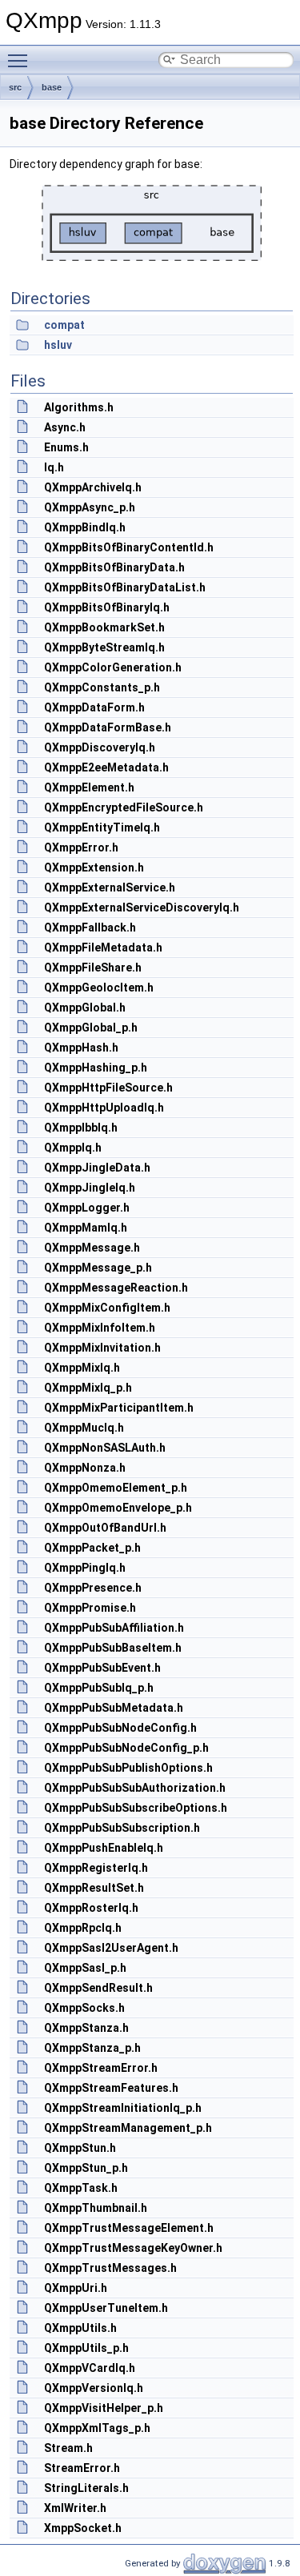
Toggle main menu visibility (21, 60)
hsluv (58, 345)
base (52, 87)
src (15, 87)
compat (64, 325)
